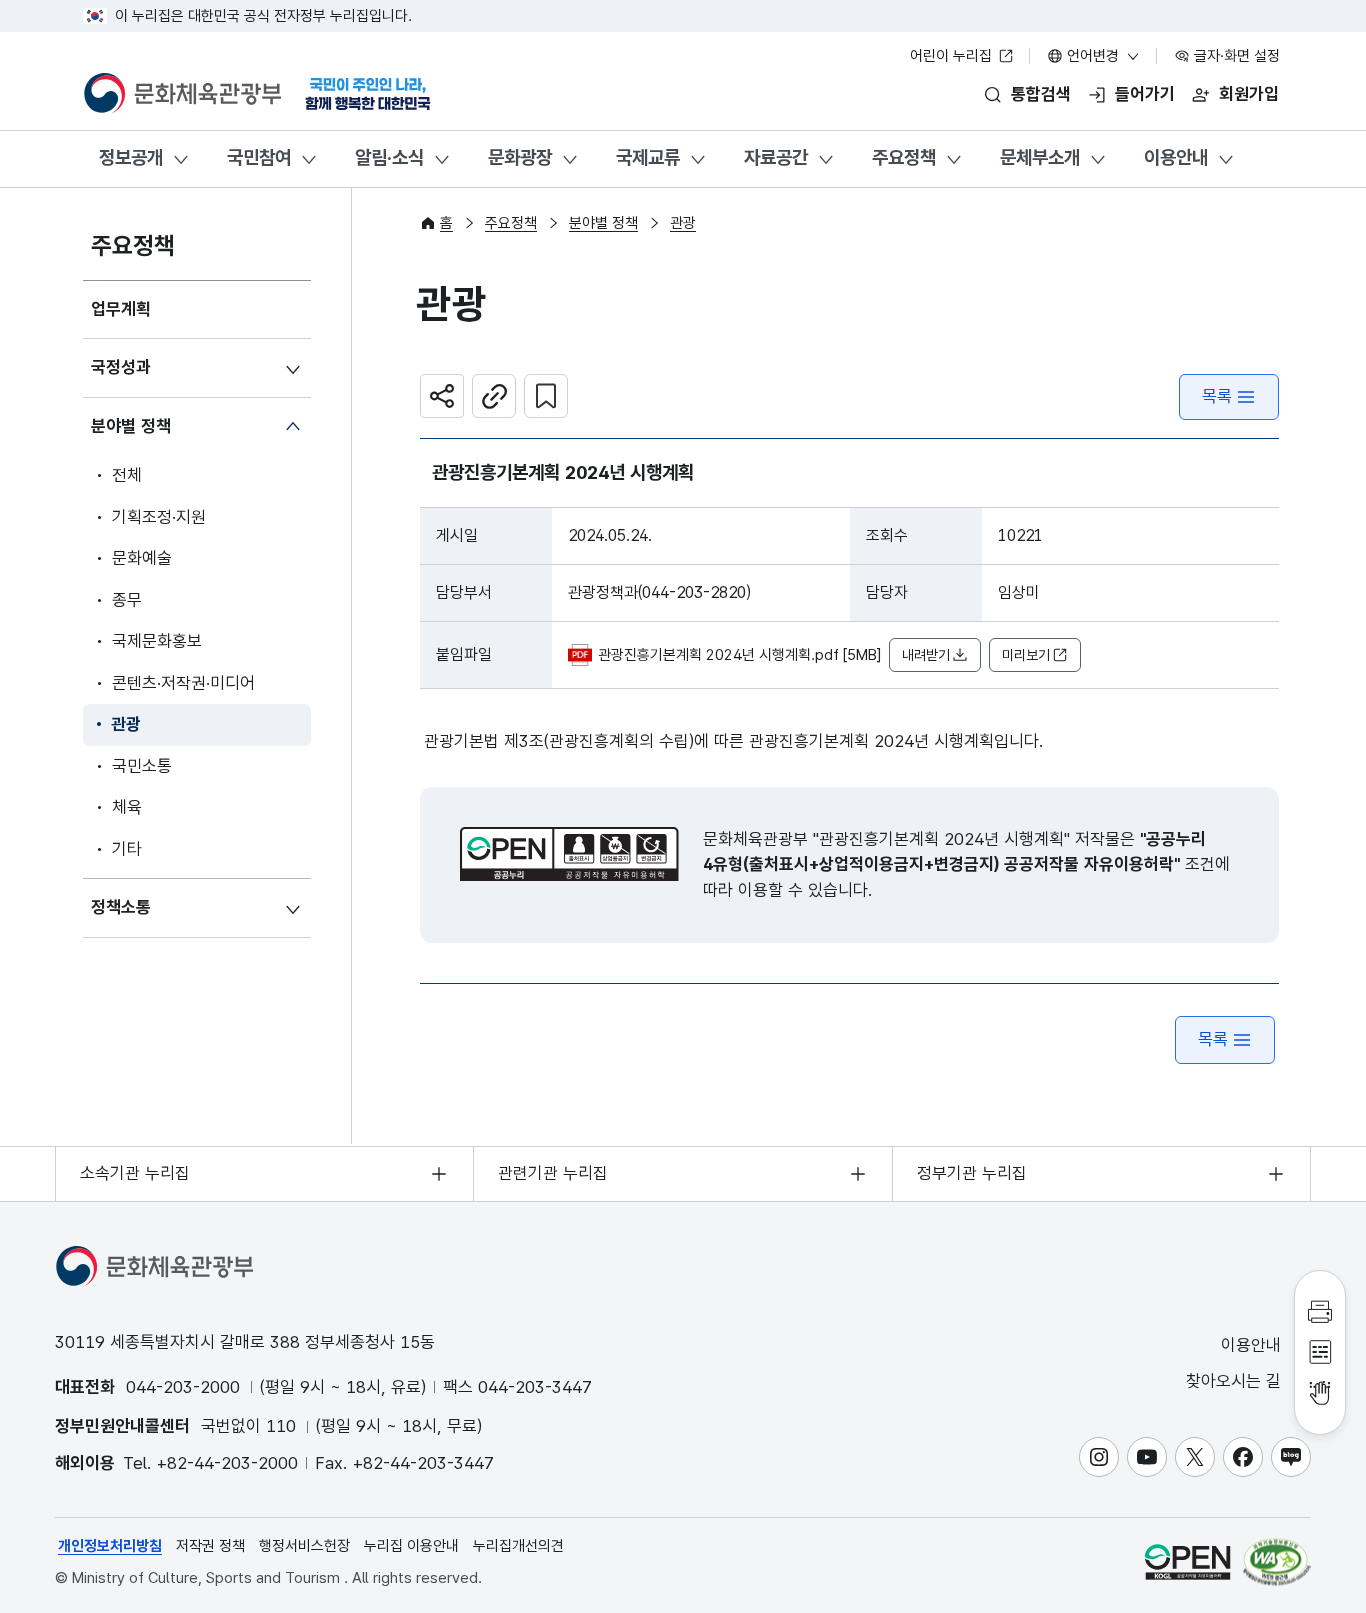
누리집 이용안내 (411, 1546)
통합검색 (1041, 94)
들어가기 (1145, 94)
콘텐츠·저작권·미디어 (183, 683)
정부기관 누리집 (972, 1173)
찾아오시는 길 (1236, 1381)
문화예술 (142, 558)
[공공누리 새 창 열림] (569, 854)
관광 (126, 724)
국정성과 (121, 367)
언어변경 (1093, 56)
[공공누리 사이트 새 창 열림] (1187, 1561)
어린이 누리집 (953, 56)
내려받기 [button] (926, 655)
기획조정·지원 (159, 517)
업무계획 (121, 309)
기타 (127, 849)
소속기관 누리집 (135, 1173)
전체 (127, 475)
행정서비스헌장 (304, 1546)
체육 (127, 807)
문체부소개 (1040, 157)
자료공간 (776, 157)
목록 (1217, 396)
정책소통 (121, 907)
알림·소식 (389, 157)
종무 (127, 600)
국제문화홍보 (157, 641)
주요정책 (904, 157)
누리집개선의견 (518, 1546)
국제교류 (648, 157)
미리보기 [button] (1026, 655)
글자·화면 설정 (1235, 56)
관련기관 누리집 (553, 1173)
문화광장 (520, 157)
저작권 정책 (210, 1546)
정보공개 (131, 157)
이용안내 (1176, 157)
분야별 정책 (131, 426)
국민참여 (259, 157)
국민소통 (142, 766)
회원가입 (1249, 94)
